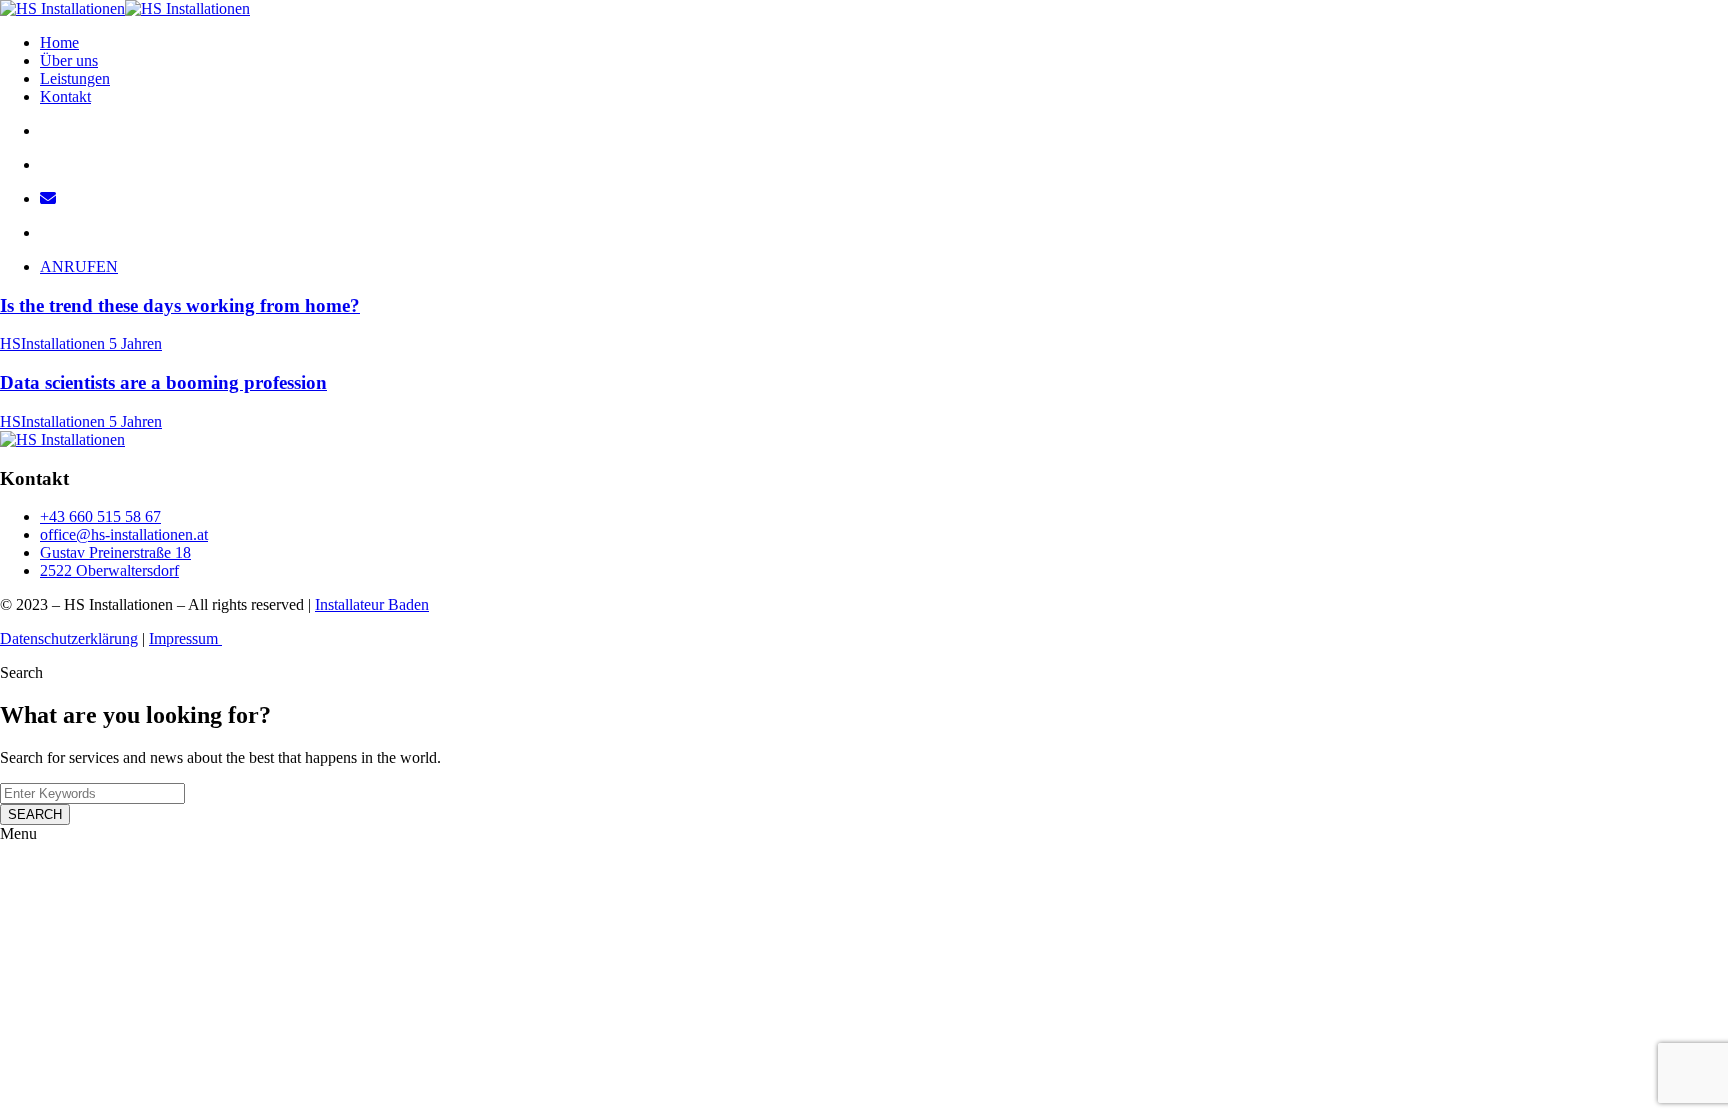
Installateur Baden (372, 604)
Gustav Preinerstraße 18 (115, 552)
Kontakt (65, 96)
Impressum (185, 638)
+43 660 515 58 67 (100, 516)
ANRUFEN (79, 266)
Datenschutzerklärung (69, 638)
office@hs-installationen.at (124, 534)
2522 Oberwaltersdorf (109, 570)
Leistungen (75, 78)
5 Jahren (135, 343)
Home (59, 42)
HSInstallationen (54, 343)
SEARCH (35, 814)
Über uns (69, 60)
